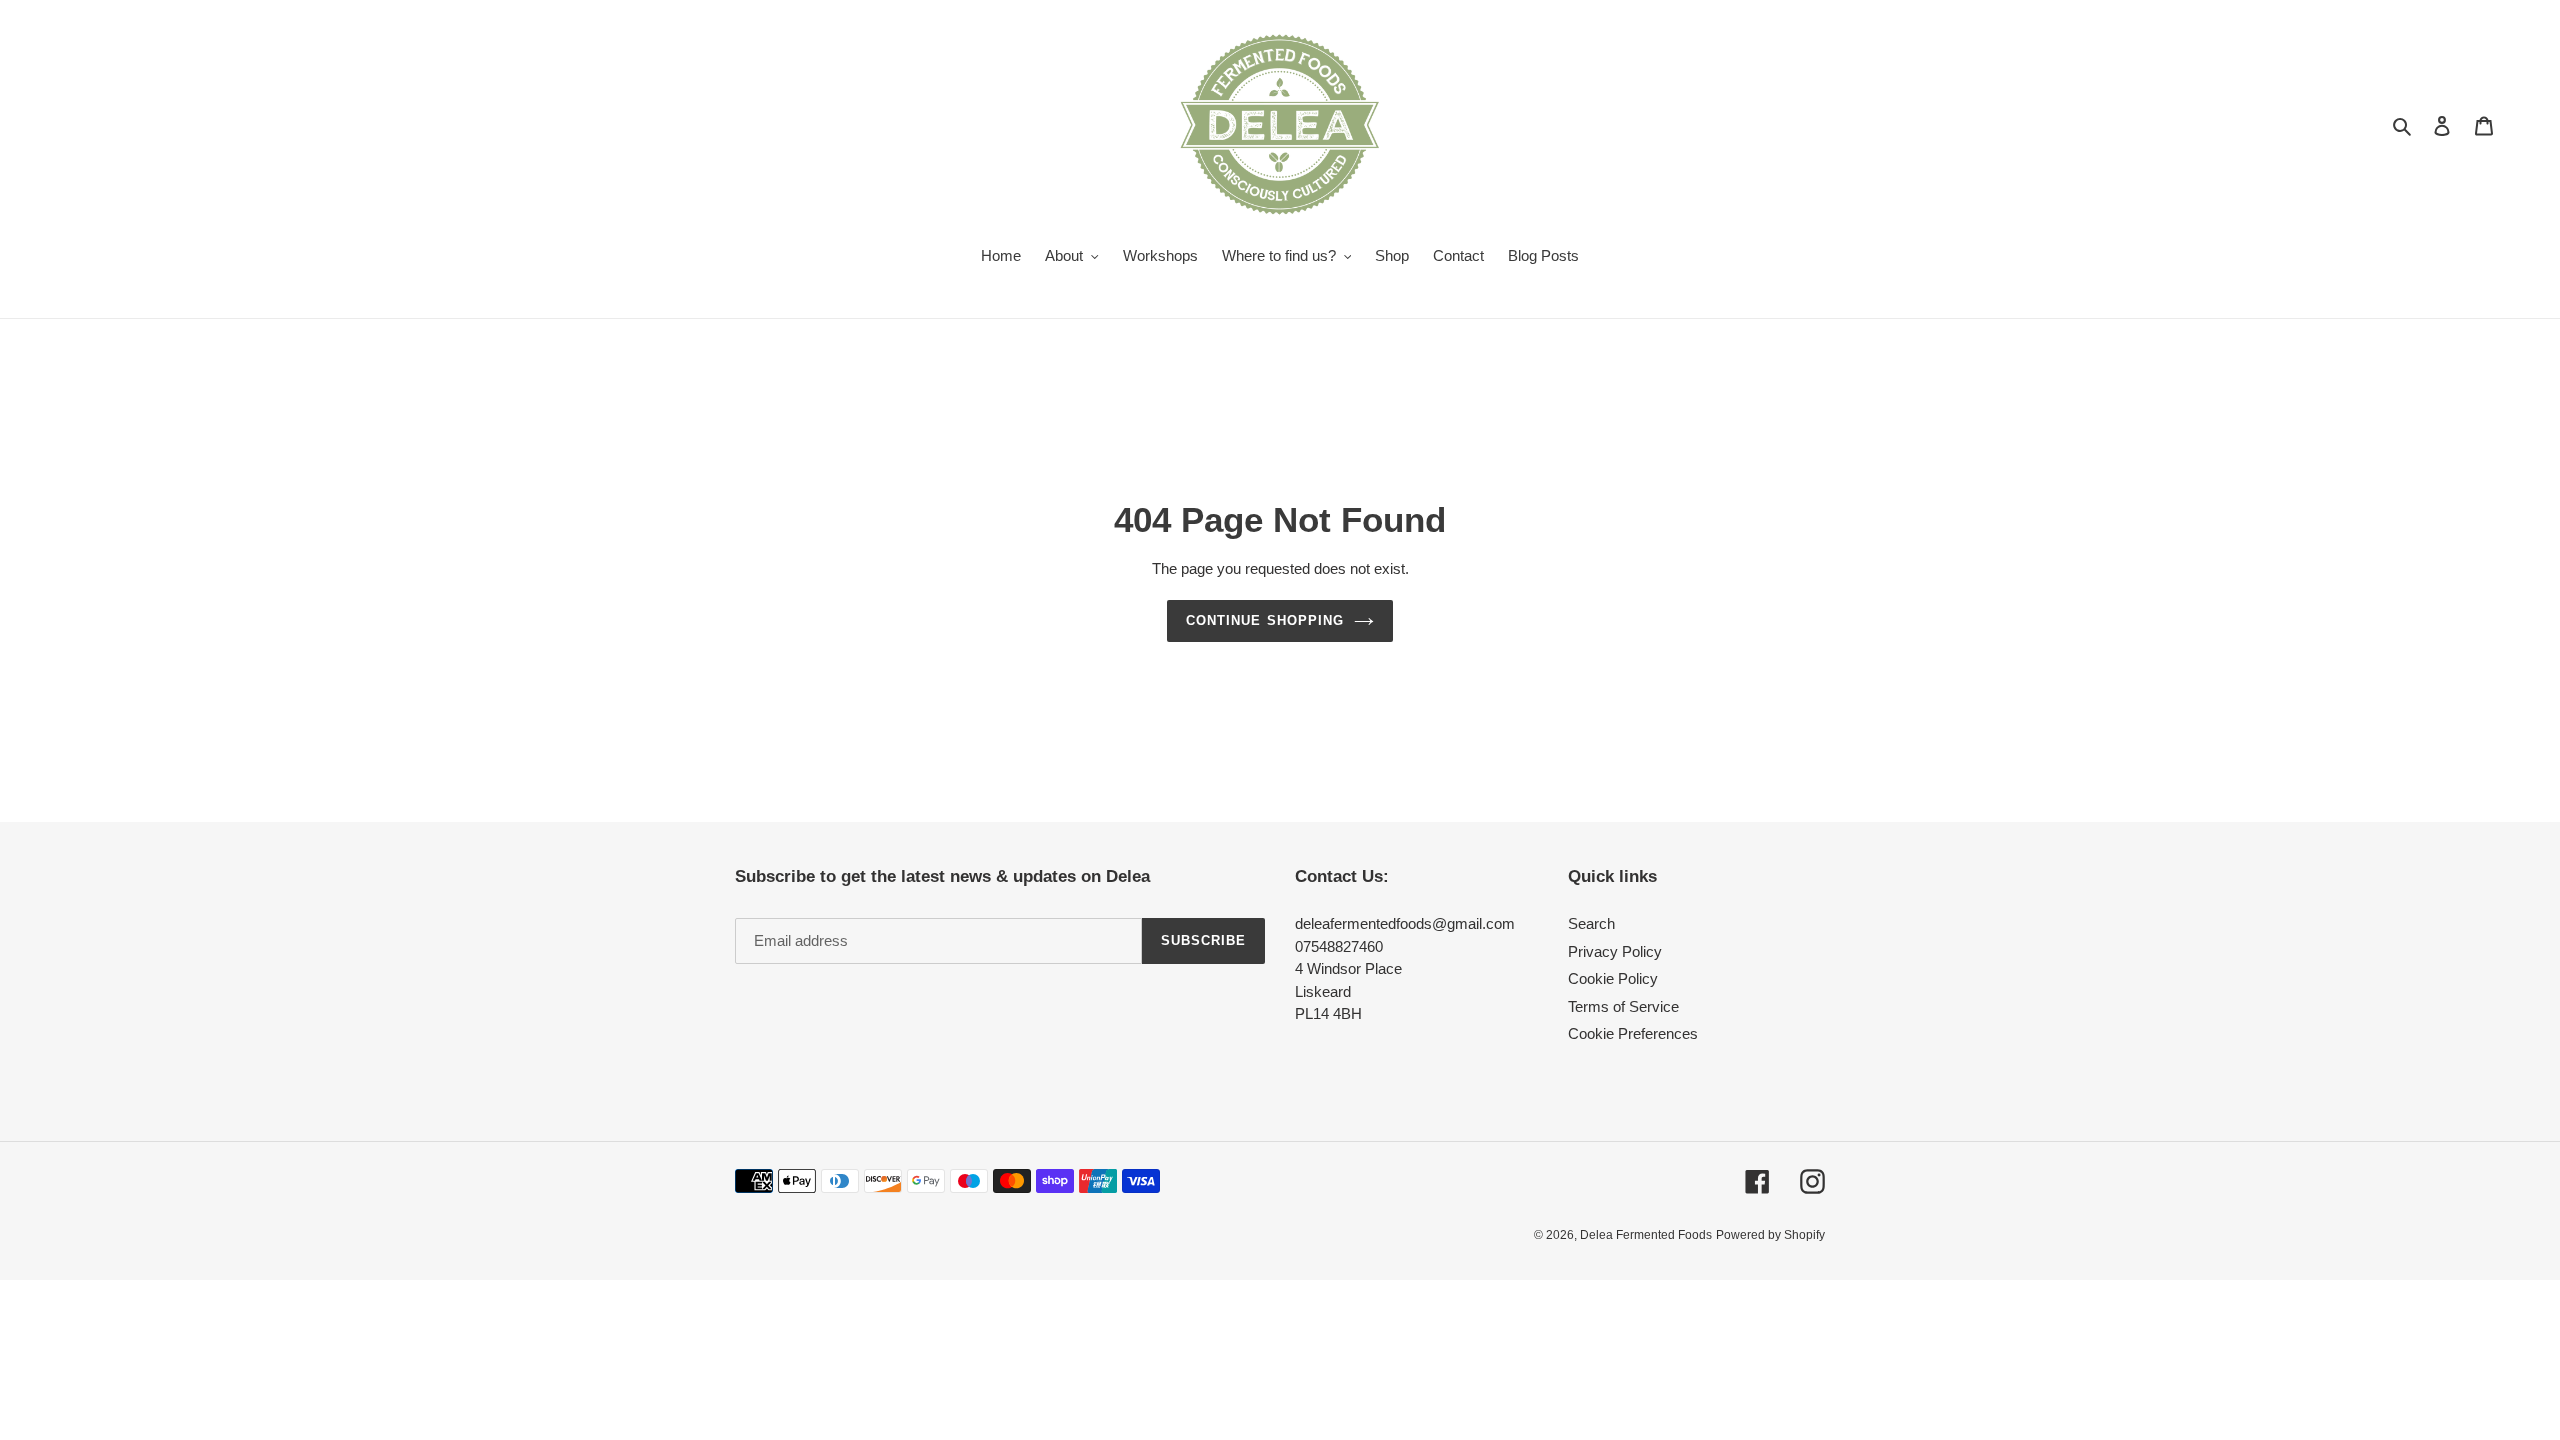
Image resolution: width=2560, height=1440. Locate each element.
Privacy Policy (1615, 951)
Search (1591, 923)
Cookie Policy (1613, 978)
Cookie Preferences (1633, 1033)
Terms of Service (1623, 1006)
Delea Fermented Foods (1646, 1235)
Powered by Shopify (1770, 1235)
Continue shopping (1265, 620)
